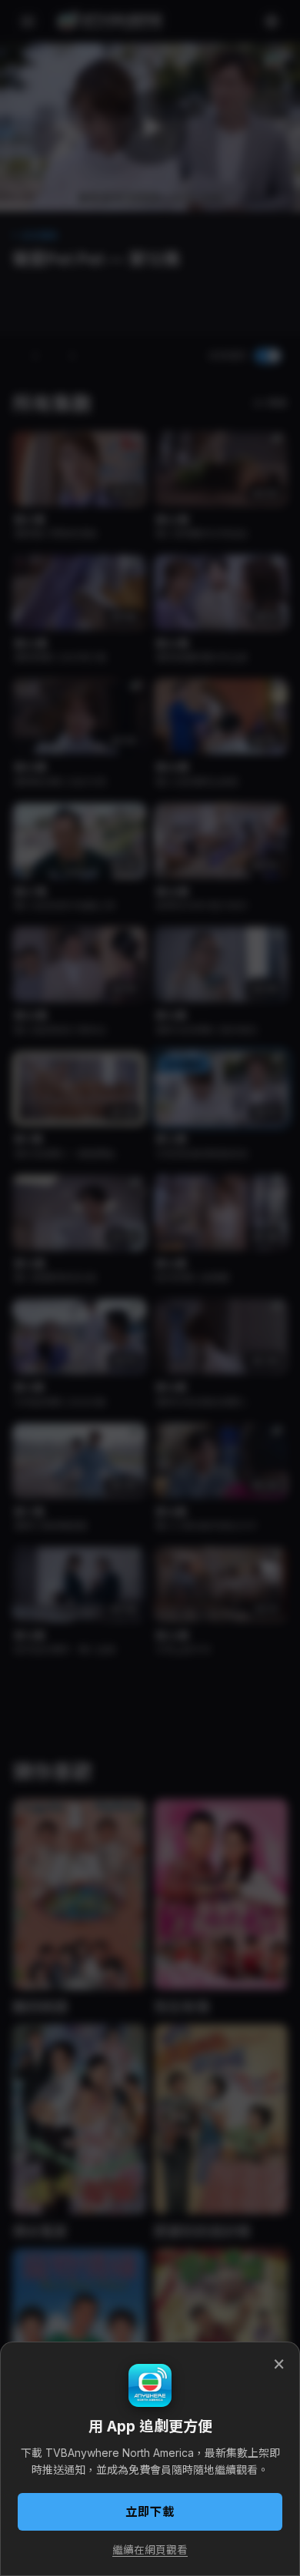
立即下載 (150, 2512)
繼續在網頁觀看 (150, 2550)
